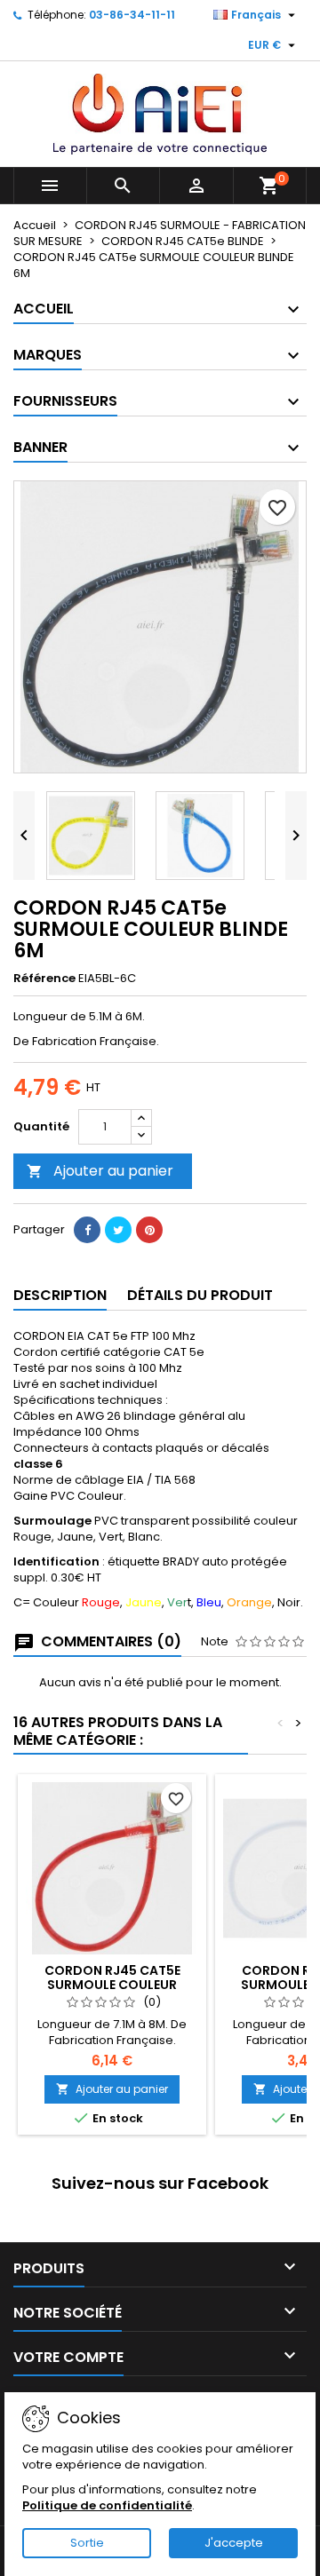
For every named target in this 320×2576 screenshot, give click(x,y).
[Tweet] (118, 1230)
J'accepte (234, 2543)
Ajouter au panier (100, 1171)
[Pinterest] (149, 1230)
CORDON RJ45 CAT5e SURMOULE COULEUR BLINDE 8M (112, 1985)
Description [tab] (60, 1295)
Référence (44, 979)
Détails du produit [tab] (200, 1295)
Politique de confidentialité (107, 2505)
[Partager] (87, 1230)
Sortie (87, 2543)
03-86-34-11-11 (132, 15)
